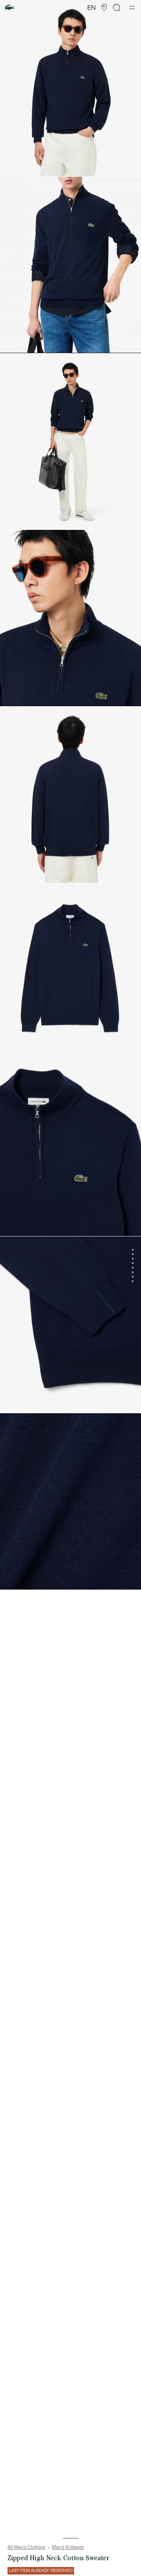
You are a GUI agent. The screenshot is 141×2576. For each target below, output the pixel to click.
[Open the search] (117, 8)
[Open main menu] (132, 8)
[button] (104, 8)
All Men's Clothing (26, 2547)
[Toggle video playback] (13, 344)
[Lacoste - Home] (10, 8)
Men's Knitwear (68, 2547)
